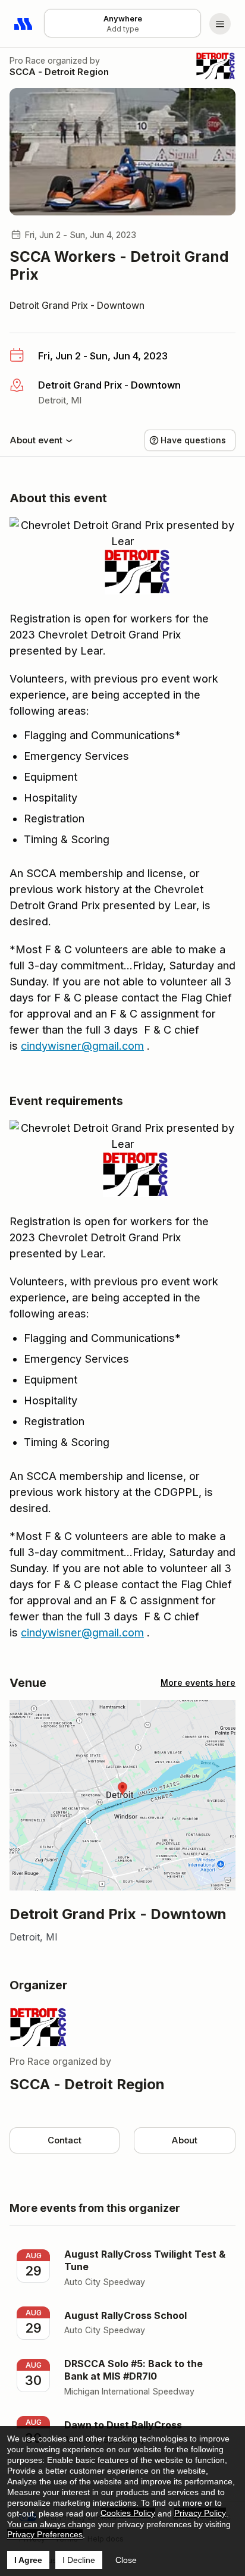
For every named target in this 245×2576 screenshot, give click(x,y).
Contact (65, 2140)
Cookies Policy (128, 2513)
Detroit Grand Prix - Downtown (77, 305)
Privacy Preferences (45, 2534)
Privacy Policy (200, 2513)
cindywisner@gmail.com (82, 1046)
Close (126, 2560)
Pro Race (27, 60)
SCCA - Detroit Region (59, 72)
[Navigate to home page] (24, 24)
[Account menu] (220, 24)
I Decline (79, 2560)
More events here (198, 1683)
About (184, 2140)
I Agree (28, 2560)
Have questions (193, 440)
